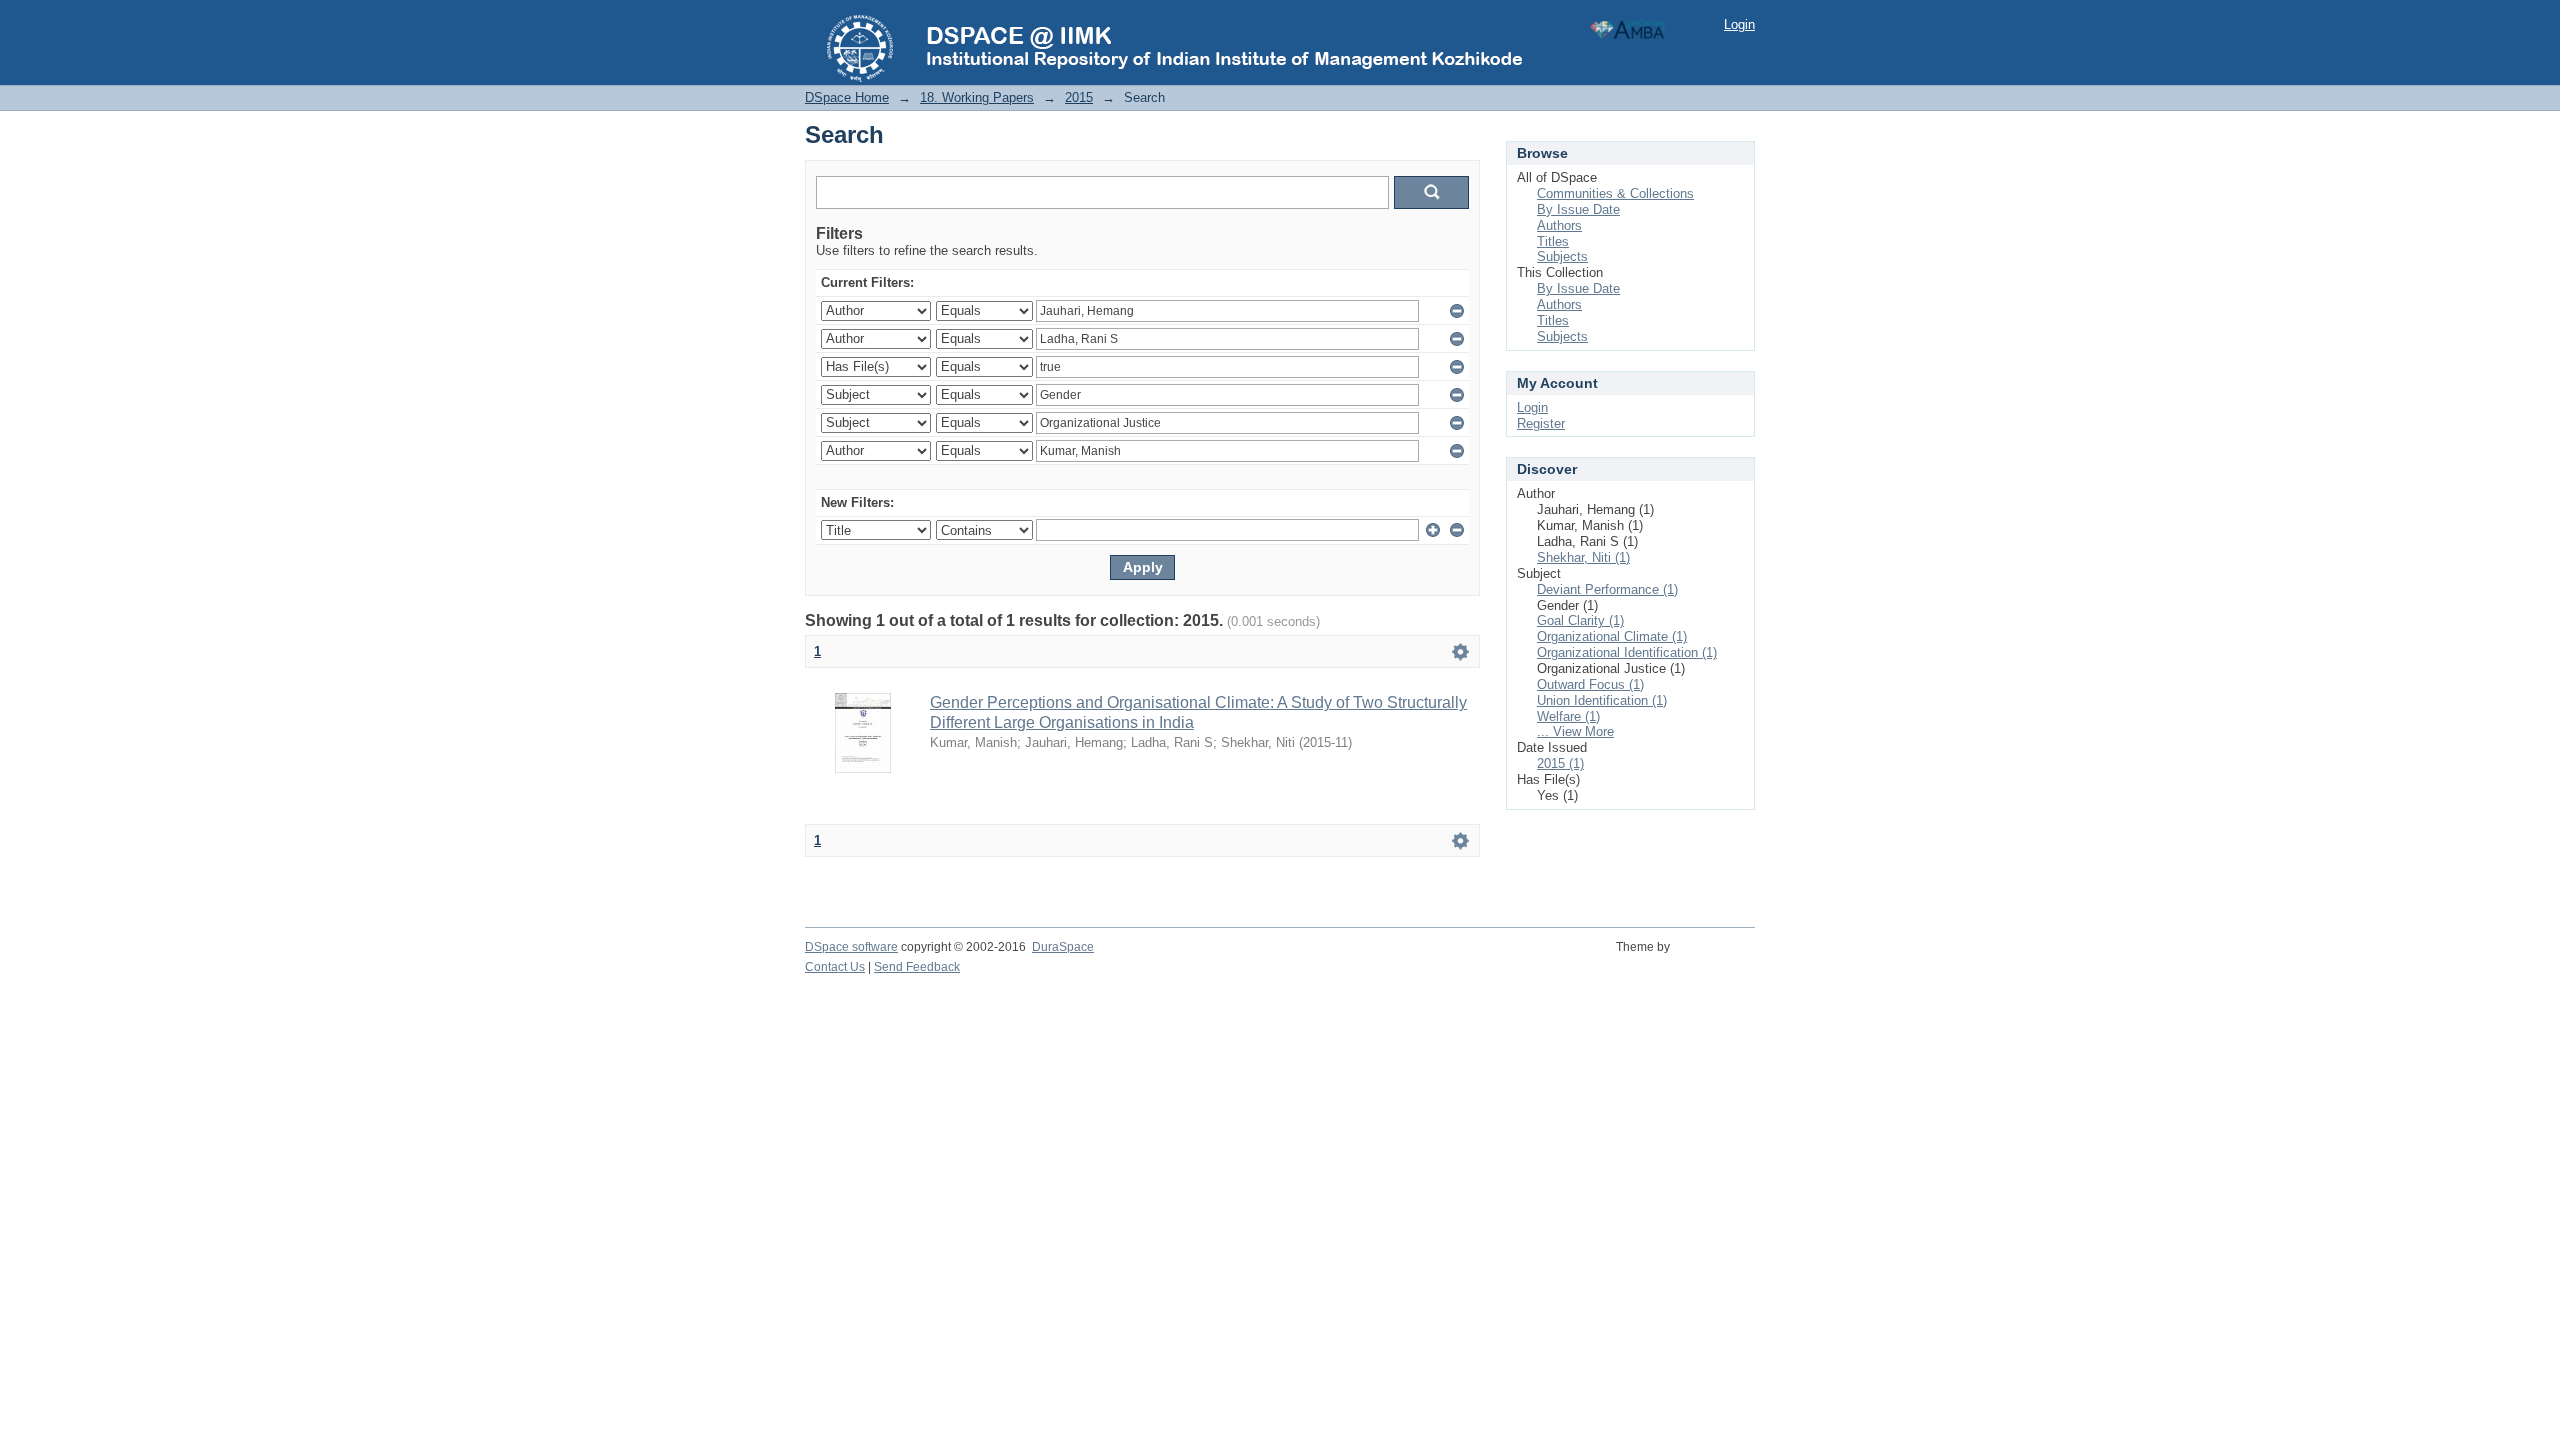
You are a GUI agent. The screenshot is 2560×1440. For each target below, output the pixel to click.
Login (1739, 24)
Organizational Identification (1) (1627, 652)
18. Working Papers (977, 97)
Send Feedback (917, 967)
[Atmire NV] (1715, 958)
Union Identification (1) (1602, 700)
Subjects (1562, 256)
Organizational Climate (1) (1612, 636)
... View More (1575, 731)
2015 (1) (1560, 763)
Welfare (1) (1568, 716)
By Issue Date (1578, 209)
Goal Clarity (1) (1580, 620)
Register (1541, 423)
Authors (1559, 225)
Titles (1553, 241)
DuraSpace (1063, 947)
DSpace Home (847, 97)
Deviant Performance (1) (1607, 589)
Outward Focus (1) (1590, 684)
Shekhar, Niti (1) (1583, 557)
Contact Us (835, 967)
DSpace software (851, 947)
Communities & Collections (1615, 193)
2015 (1079, 97)
